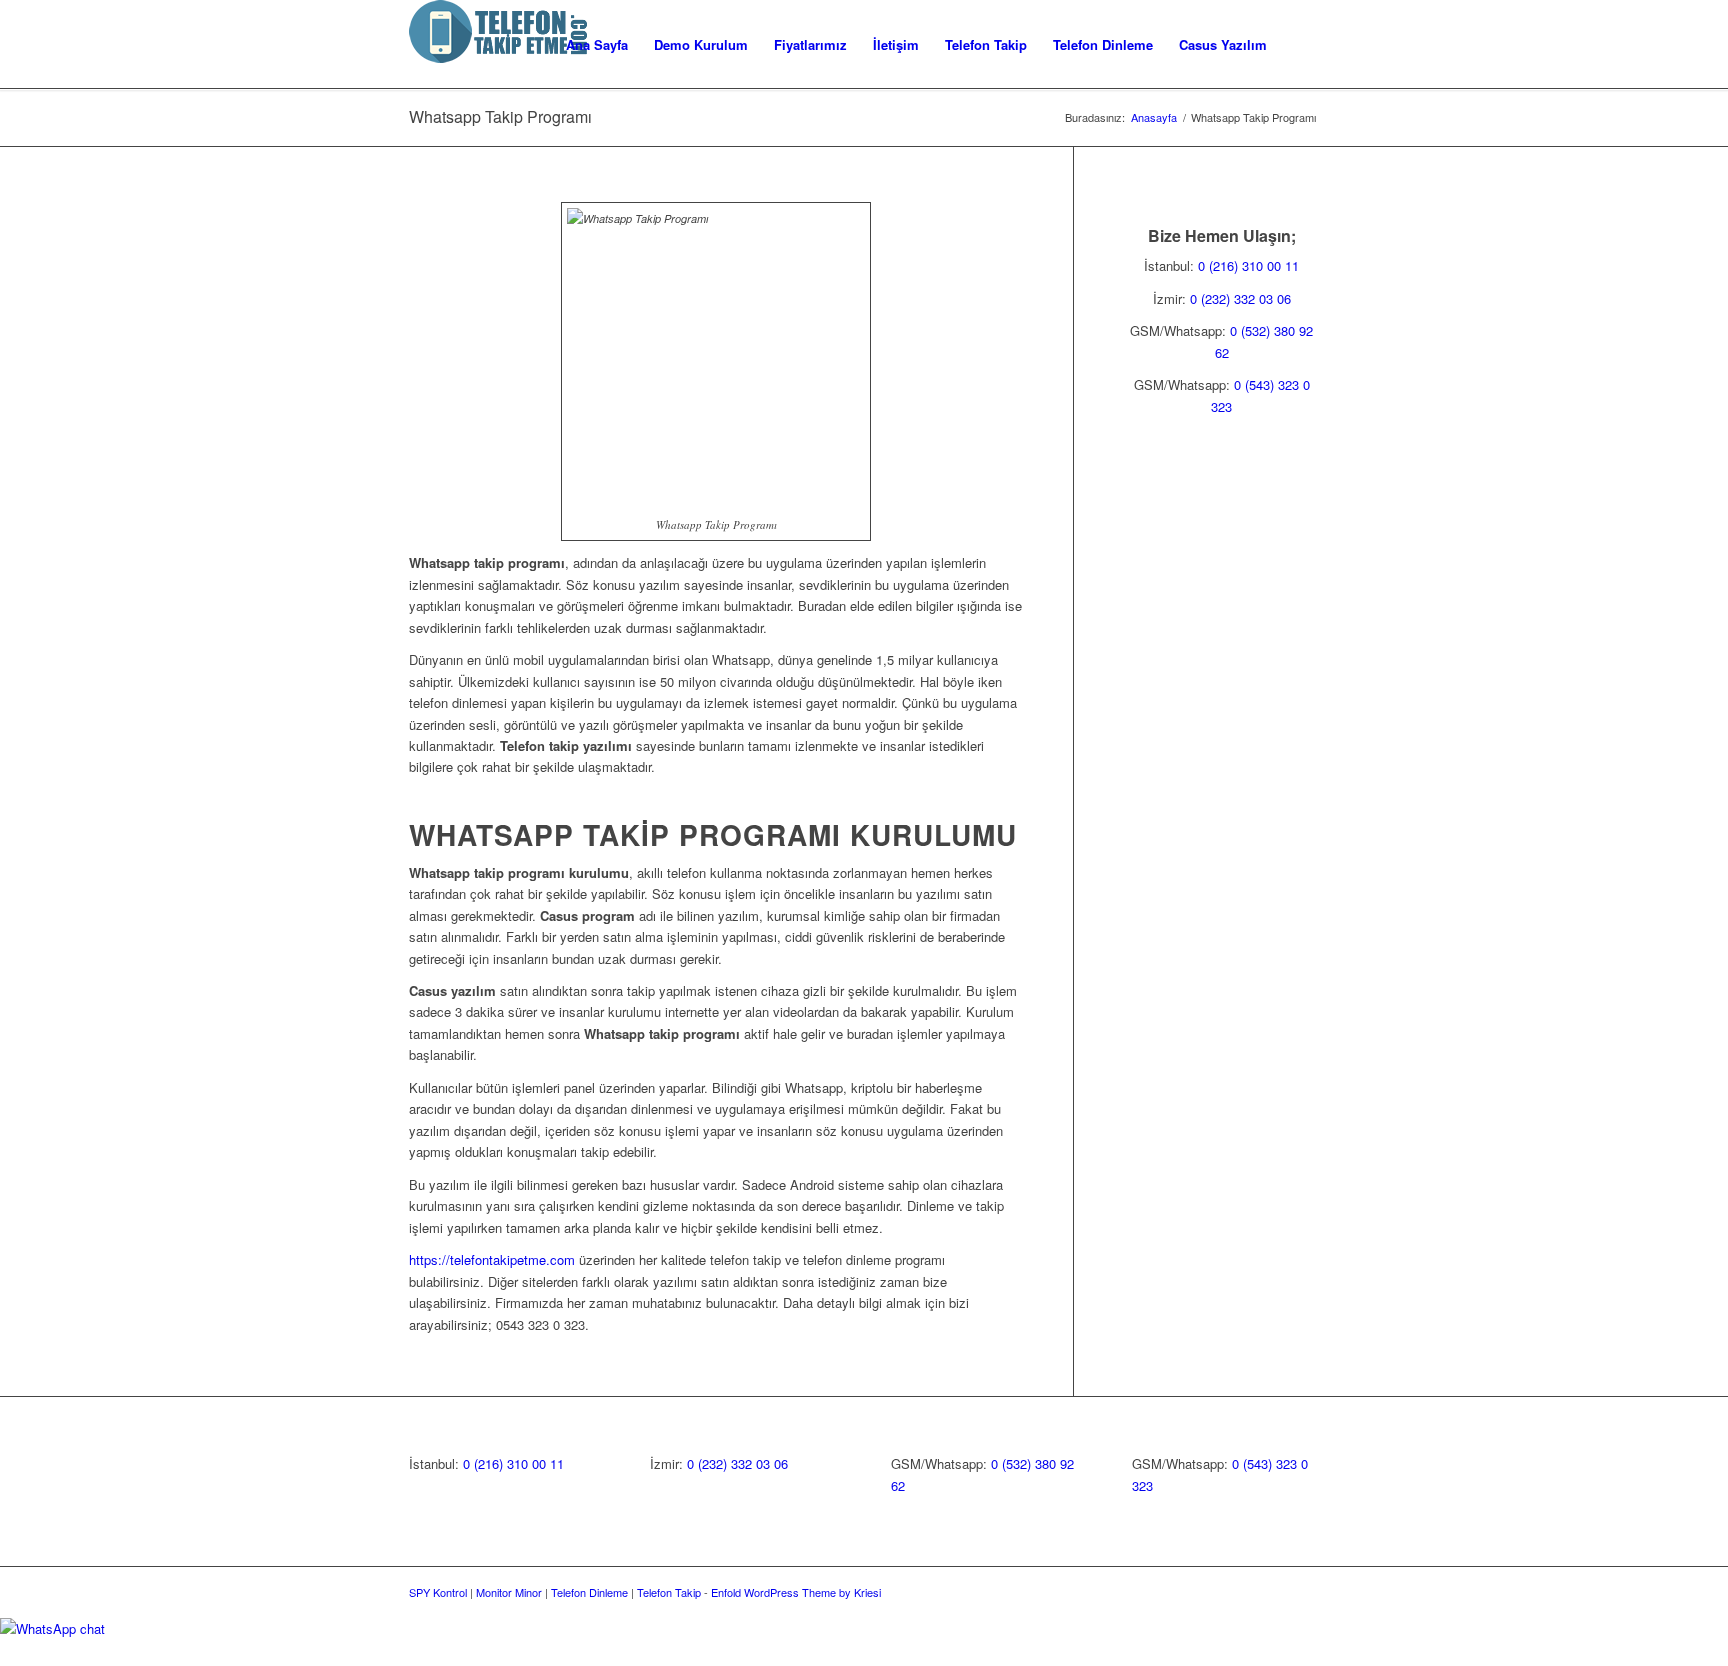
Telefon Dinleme (589, 1592)
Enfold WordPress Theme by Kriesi (796, 1592)
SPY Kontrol (438, 1592)
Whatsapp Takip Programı (500, 116)
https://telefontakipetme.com (492, 1259)
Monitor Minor (509, 1592)
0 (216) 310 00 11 (1248, 265)
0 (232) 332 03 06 (1240, 298)
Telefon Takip (669, 1592)
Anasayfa (1154, 117)
